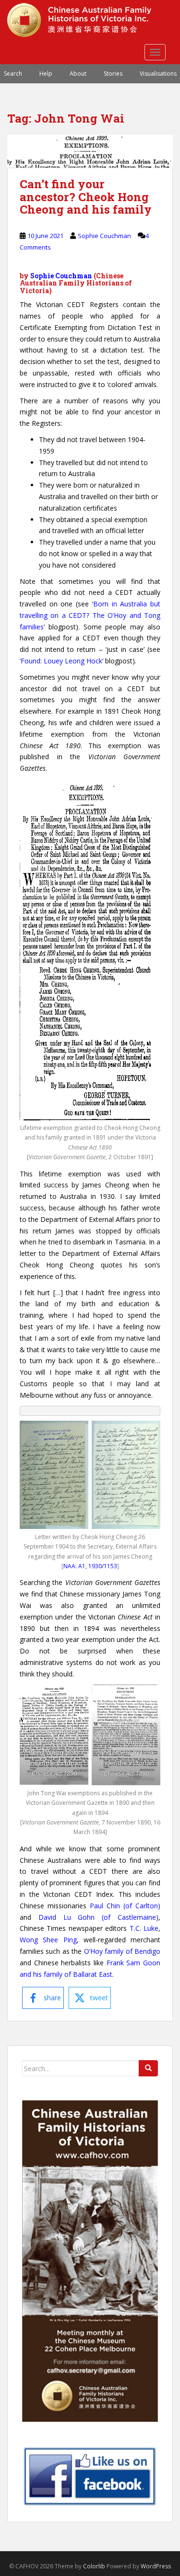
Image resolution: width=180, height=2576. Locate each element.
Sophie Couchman (104, 236)
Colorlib (94, 2566)
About (78, 74)
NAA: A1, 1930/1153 (90, 1566)
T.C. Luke (144, 1928)
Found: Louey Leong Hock (61, 661)
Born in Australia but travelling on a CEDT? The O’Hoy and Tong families (90, 615)
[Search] (148, 2068)
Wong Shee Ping (48, 1940)
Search (13, 74)
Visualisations (158, 74)
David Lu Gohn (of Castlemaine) (98, 1917)
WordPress (156, 2566)
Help (46, 74)
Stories (113, 74)
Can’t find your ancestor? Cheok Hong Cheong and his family (86, 197)
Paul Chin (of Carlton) (125, 1906)
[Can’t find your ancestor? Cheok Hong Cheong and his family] (90, 151)
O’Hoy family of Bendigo (122, 1951)
